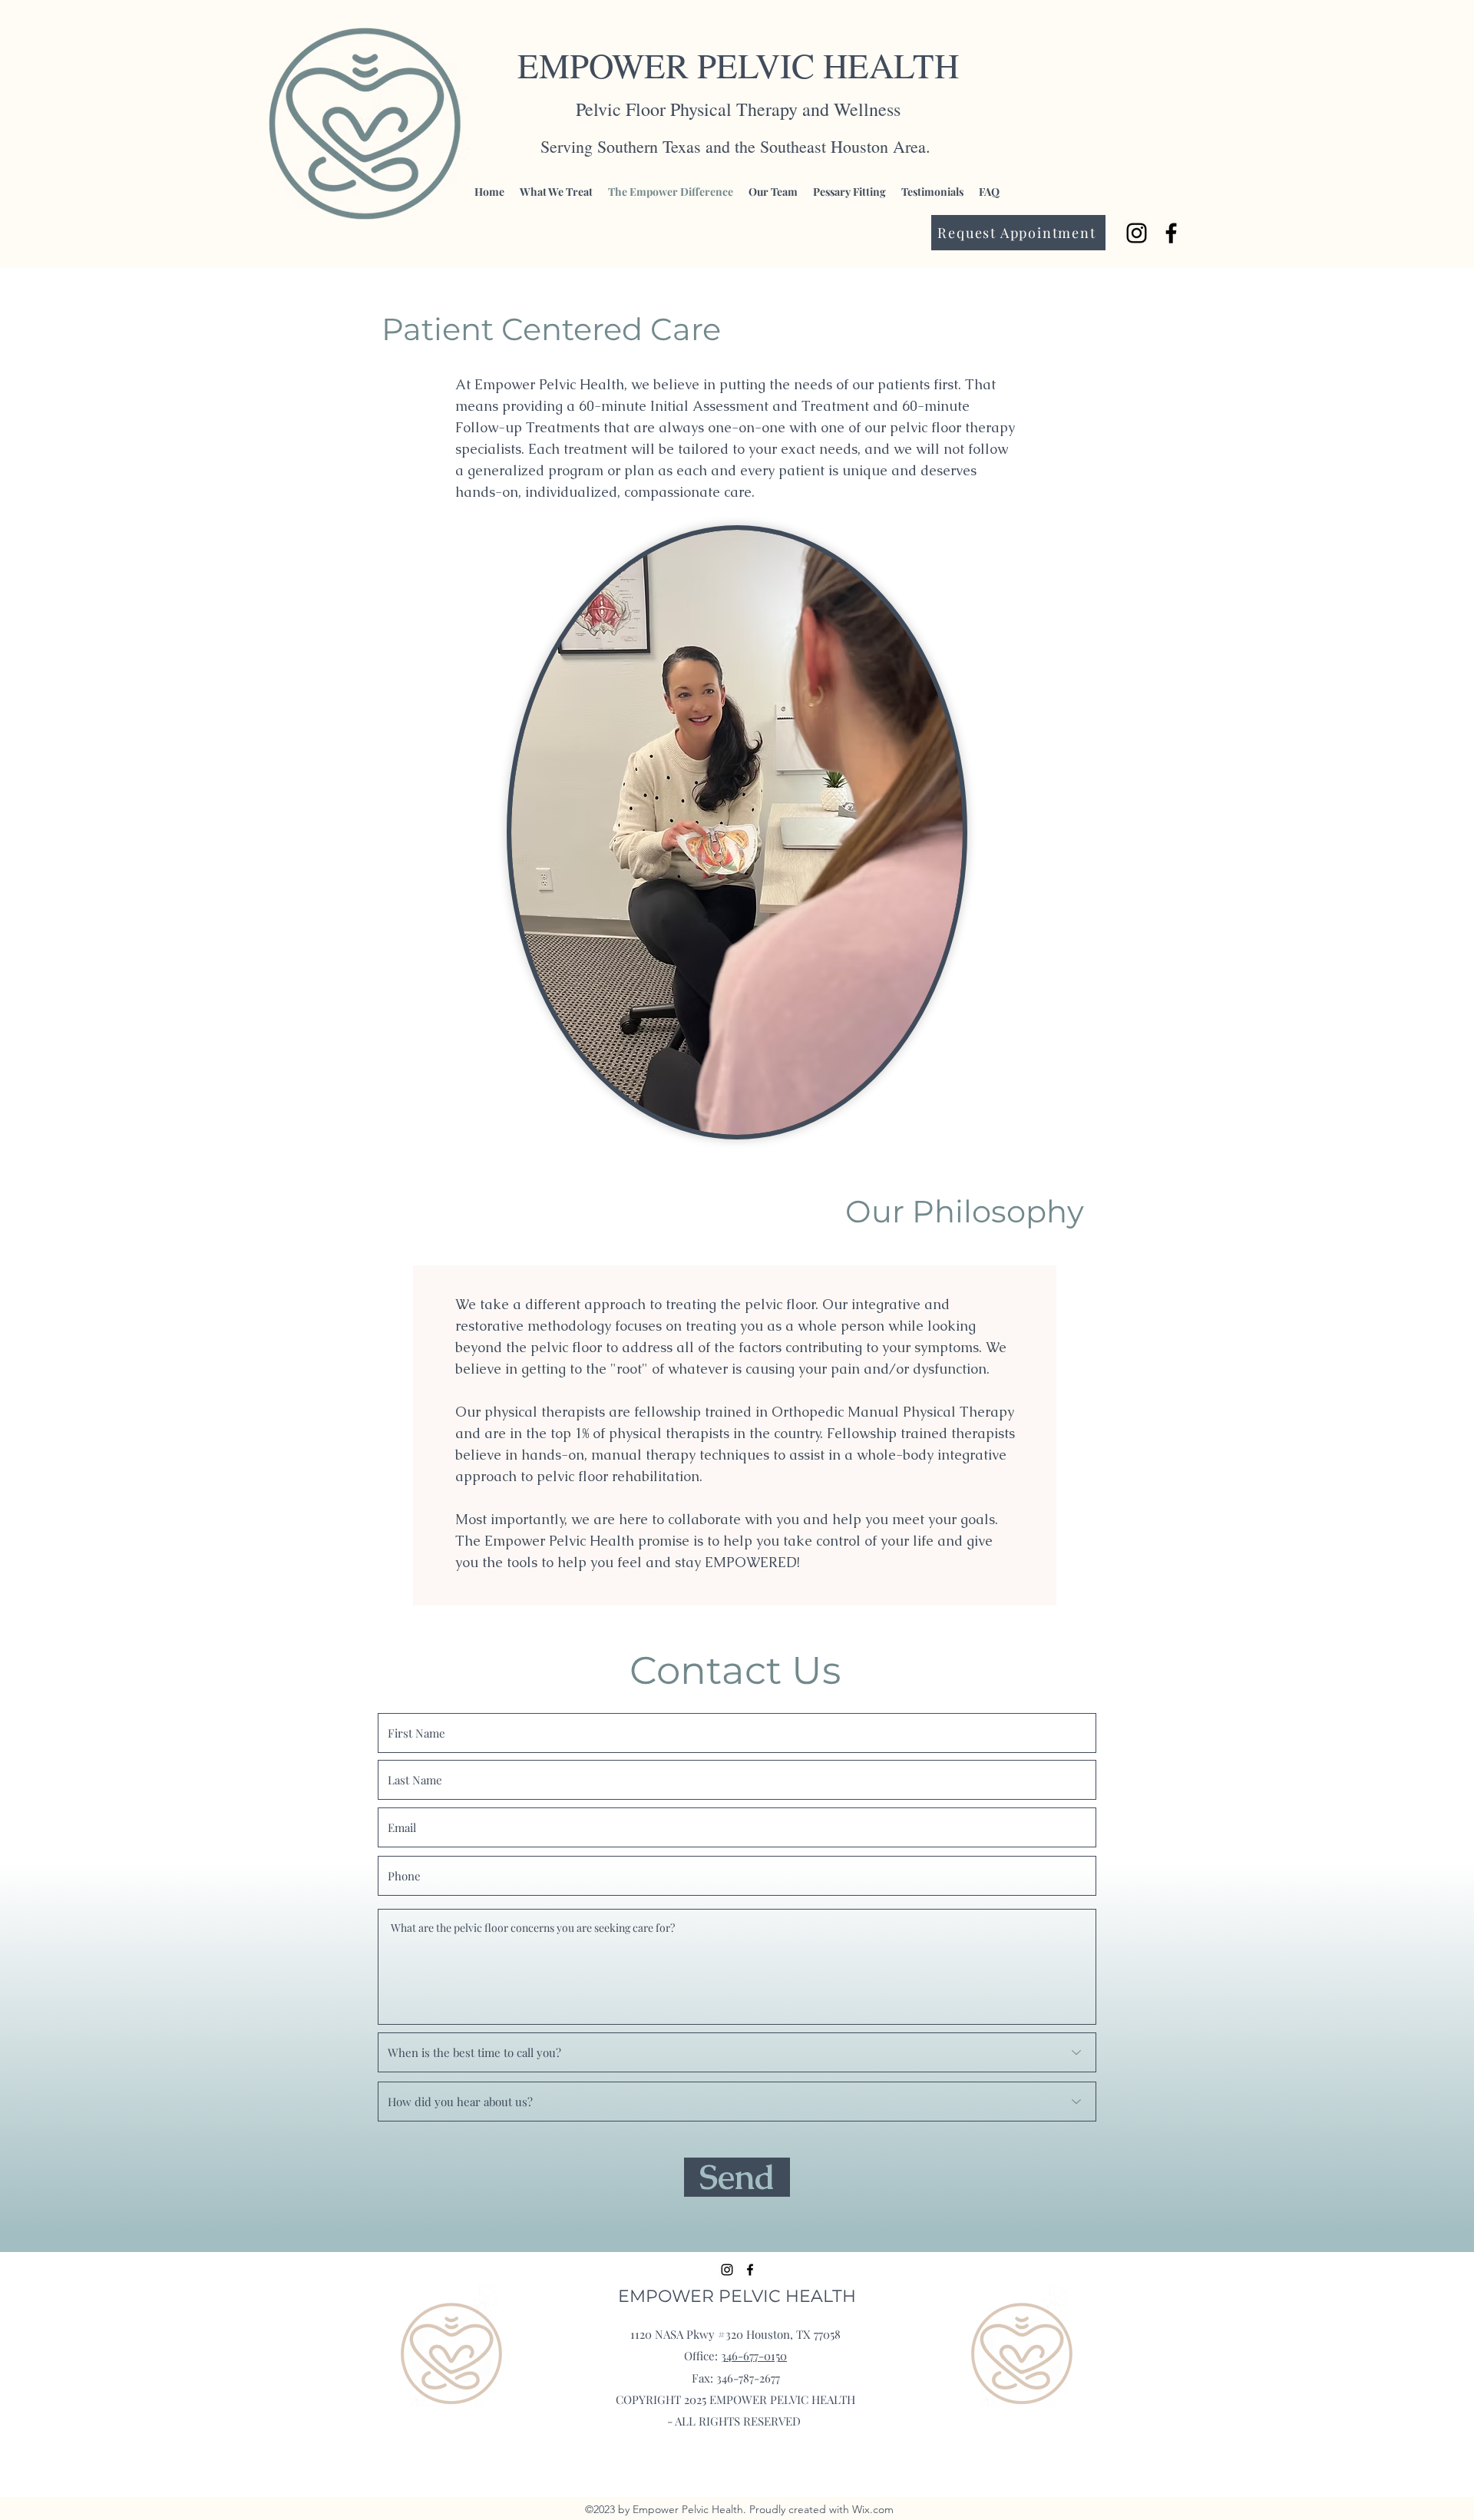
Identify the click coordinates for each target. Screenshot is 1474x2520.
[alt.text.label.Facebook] (1171, 233)
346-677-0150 (754, 2356)
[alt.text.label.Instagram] (1137, 233)
